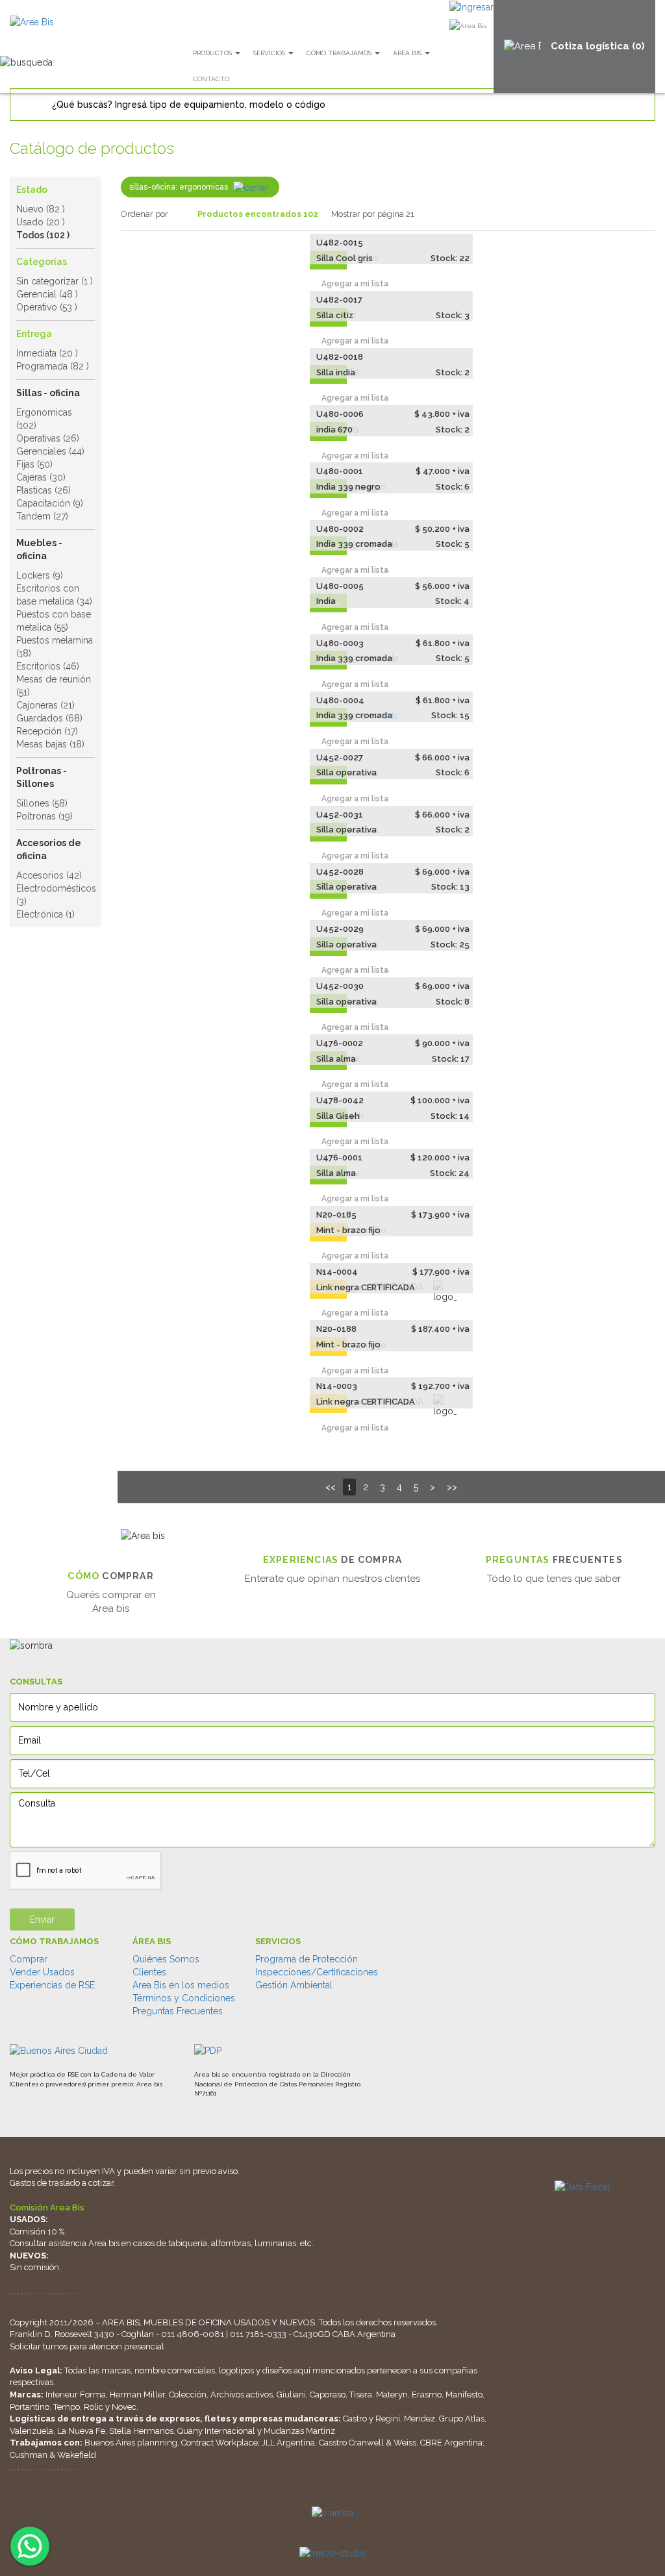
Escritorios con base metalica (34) (54, 595)
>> (452, 1487)
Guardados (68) (49, 718)
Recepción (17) (47, 731)
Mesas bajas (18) (50, 744)
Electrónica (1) (45, 914)
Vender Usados (42, 1972)
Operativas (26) (48, 438)
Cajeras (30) (41, 477)
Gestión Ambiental (294, 1985)
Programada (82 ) (53, 366)
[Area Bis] (32, 22)
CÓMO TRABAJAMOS (54, 1941)
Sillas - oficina (48, 393)
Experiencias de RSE (52, 1985)
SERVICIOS (278, 1941)
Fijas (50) (34, 464)
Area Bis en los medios (181, 1985)
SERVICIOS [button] (270, 53)
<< (331, 1487)
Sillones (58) (42, 803)
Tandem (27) (42, 516)
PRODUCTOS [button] (213, 53)
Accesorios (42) (49, 875)
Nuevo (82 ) (41, 209)
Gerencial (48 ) (47, 294)
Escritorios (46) (48, 666)
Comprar (29, 1959)
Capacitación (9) (50, 503)
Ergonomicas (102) (44, 419)
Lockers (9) (40, 575)
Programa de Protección (307, 1959)
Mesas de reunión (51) (54, 686)
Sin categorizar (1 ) (55, 281)
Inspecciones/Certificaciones (317, 1972)
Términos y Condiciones (184, 1998)
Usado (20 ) (41, 222)
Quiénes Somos (166, 1959)
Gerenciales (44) (50, 451)
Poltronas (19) (44, 816)
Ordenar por (144, 214)
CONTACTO (211, 79)
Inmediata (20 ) (47, 353)
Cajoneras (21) (45, 705)
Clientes (149, 1972)
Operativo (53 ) (47, 307)
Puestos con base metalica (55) (54, 621)
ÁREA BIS (152, 1941)
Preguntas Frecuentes (178, 2011)
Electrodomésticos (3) (56, 895)
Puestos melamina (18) (55, 647)
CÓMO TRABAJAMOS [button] (340, 53)
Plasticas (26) (44, 490)
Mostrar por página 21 (373, 214)
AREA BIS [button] (408, 53)
